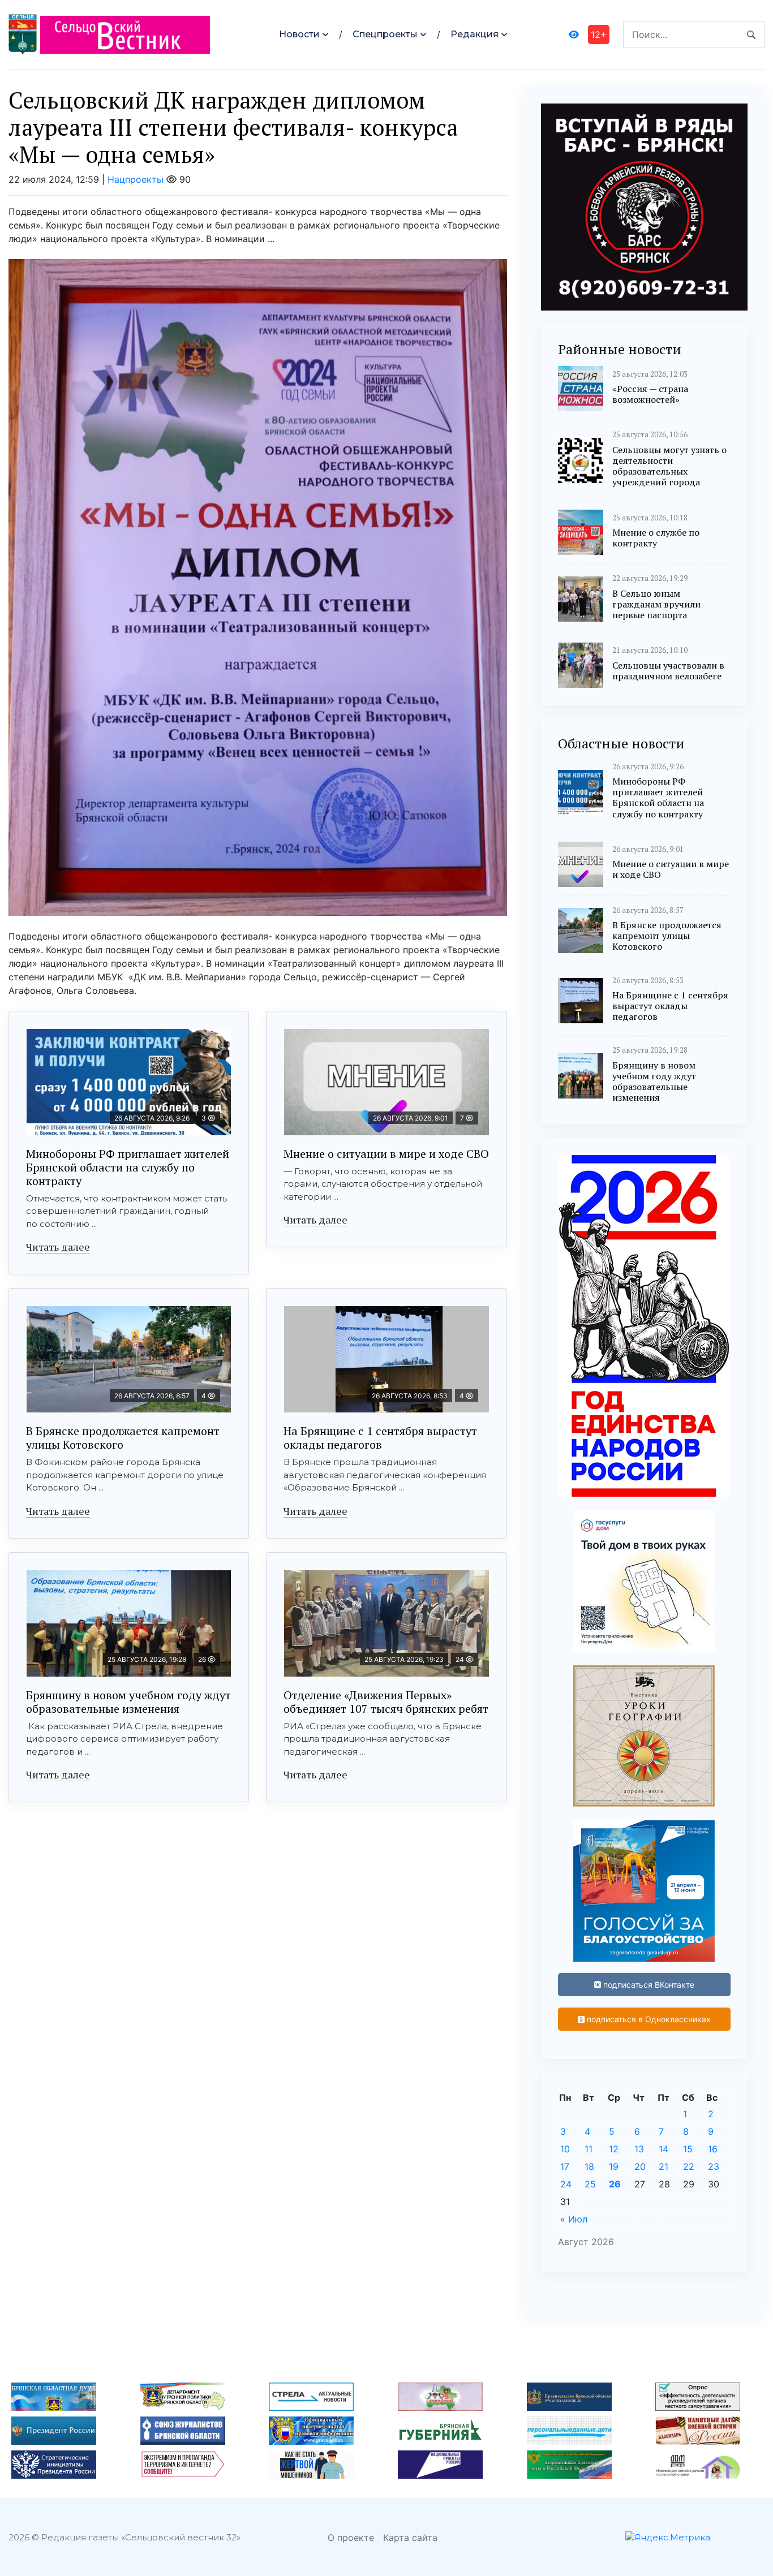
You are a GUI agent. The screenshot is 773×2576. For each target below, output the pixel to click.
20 (640, 2166)
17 (565, 2166)
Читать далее (58, 1247)
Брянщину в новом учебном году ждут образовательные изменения (128, 1702)
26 (615, 2184)
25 (590, 2184)
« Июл (574, 2219)
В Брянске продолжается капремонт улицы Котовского (123, 1438)
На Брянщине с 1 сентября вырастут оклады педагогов (380, 1438)
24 (566, 2184)
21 (664, 2166)
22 (689, 2166)
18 (589, 2166)
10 (565, 2149)
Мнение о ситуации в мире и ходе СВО (386, 1154)
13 (639, 2149)
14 (664, 2149)
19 (614, 2166)
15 (688, 2149)
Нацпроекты (136, 179)
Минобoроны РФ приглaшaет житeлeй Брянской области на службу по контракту (128, 1167)
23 (714, 2166)
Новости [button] (299, 34)
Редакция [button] (474, 34)
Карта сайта (410, 2538)
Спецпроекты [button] (385, 34)
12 (614, 2149)
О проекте (351, 2538)
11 (589, 2149)
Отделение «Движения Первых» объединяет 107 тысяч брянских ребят (386, 1702)
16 (713, 2149)
